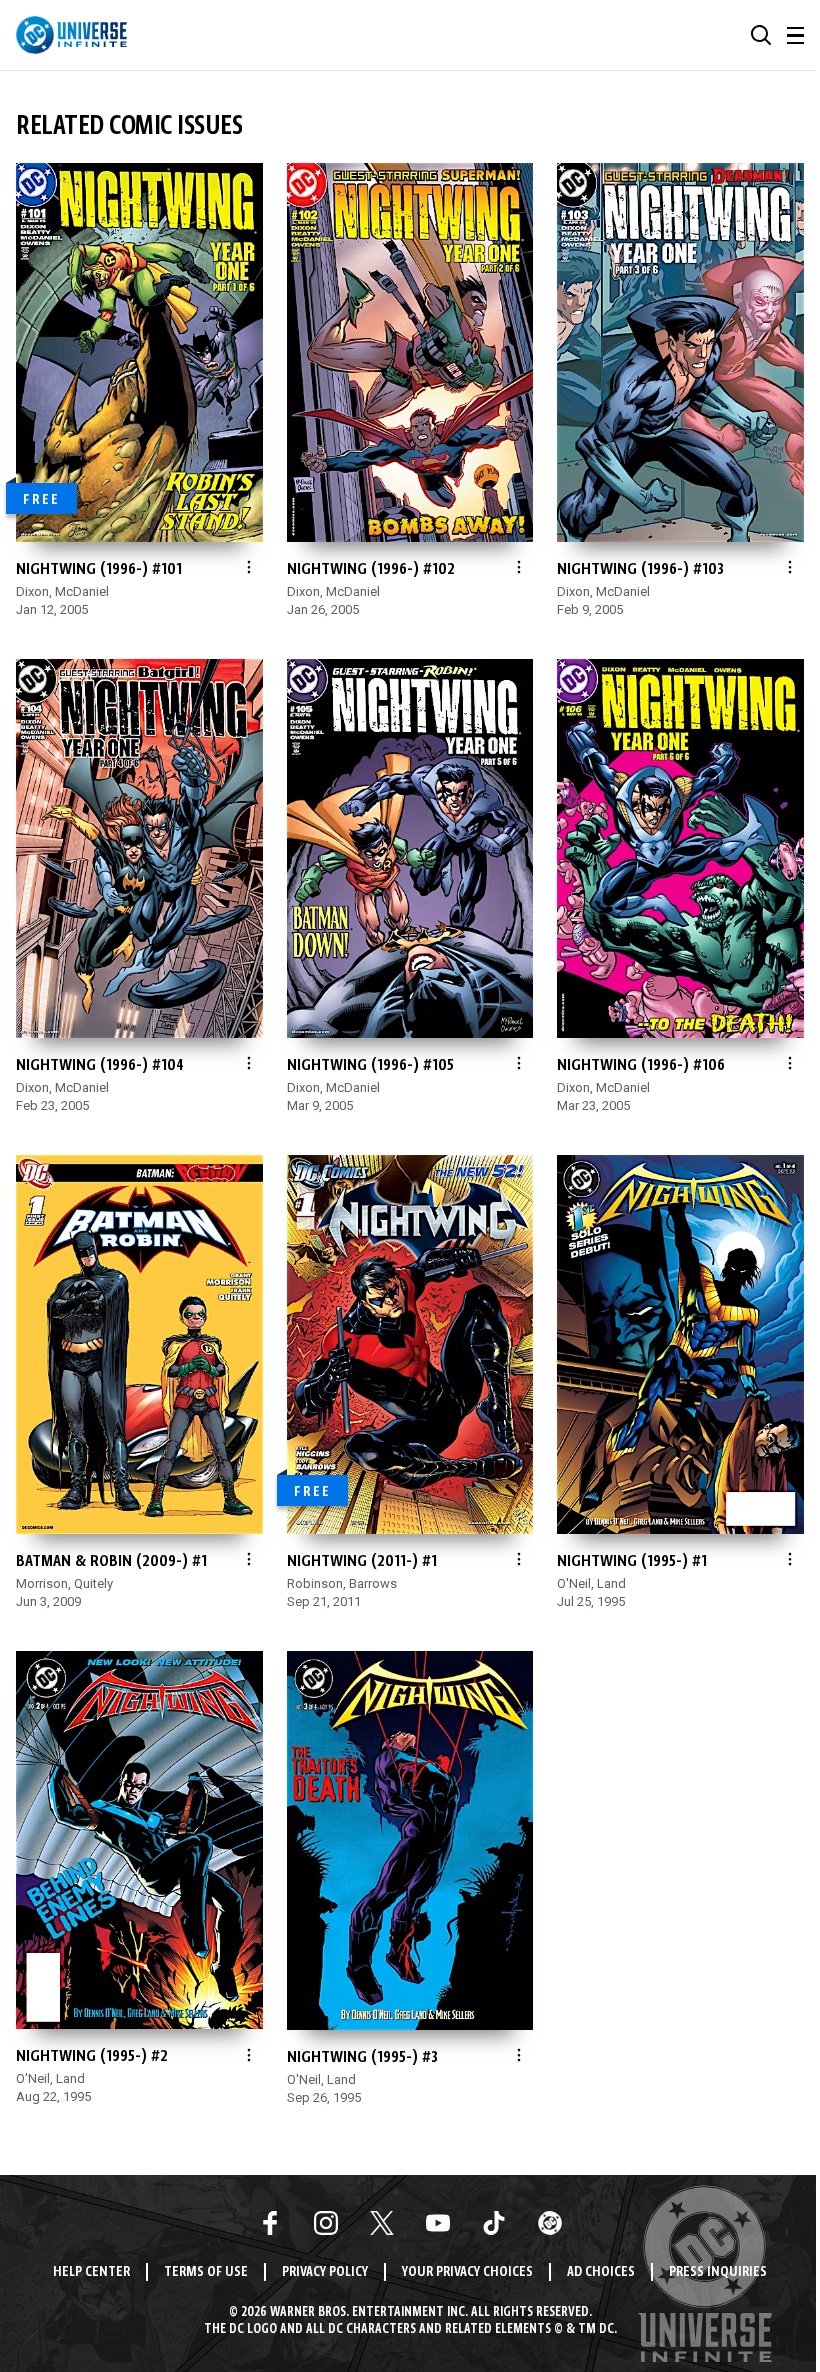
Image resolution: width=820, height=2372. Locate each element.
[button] (761, 35)
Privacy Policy (325, 2272)
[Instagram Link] (326, 2223)
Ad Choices (601, 2272)
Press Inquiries (718, 2272)
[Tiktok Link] (494, 2223)
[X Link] (382, 2223)
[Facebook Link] (270, 2223)
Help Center (91, 2272)
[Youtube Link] (438, 2223)
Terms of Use (206, 2272)
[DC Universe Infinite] (71, 35)
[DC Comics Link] (550, 2223)
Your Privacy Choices (467, 2272)
